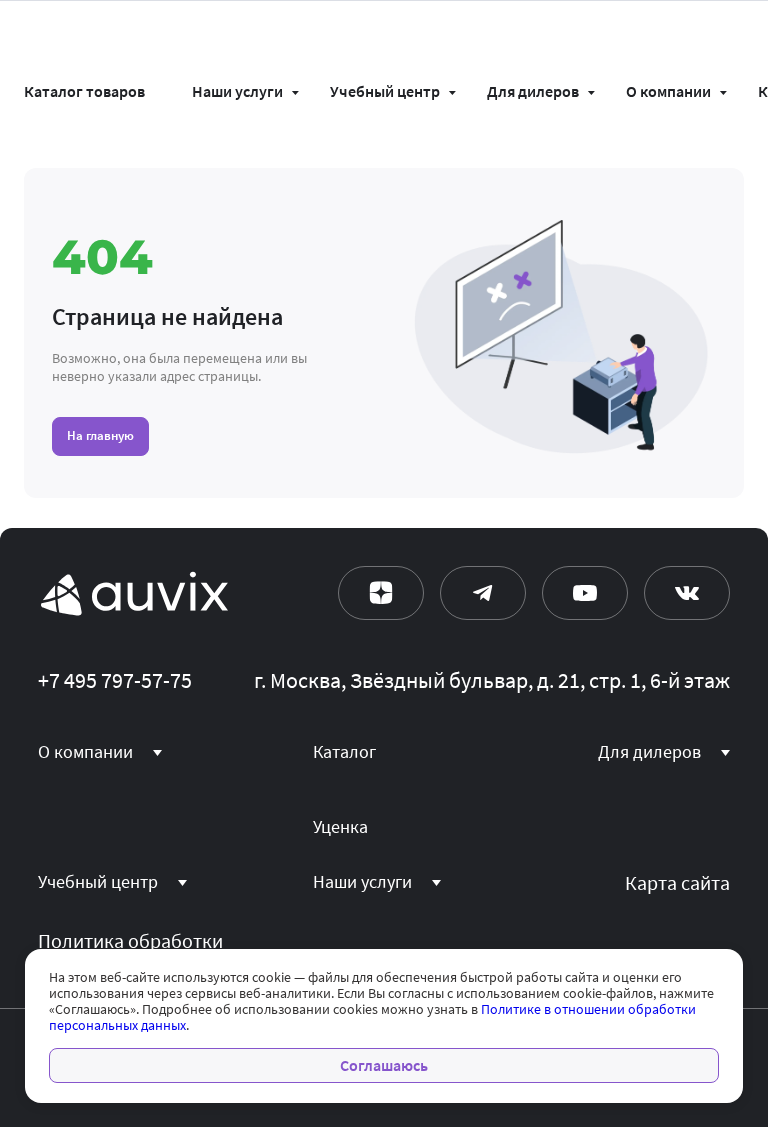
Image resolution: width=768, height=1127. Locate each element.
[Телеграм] (483, 593)
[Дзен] (381, 593)
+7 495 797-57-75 (115, 681)
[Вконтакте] (687, 593)
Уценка (340, 827)
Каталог (344, 752)
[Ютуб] (585, 593)
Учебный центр (385, 92)
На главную (100, 435)
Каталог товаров (84, 92)
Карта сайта (677, 883)
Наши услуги (237, 92)
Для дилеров (533, 92)
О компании (668, 92)
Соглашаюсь (384, 1065)
